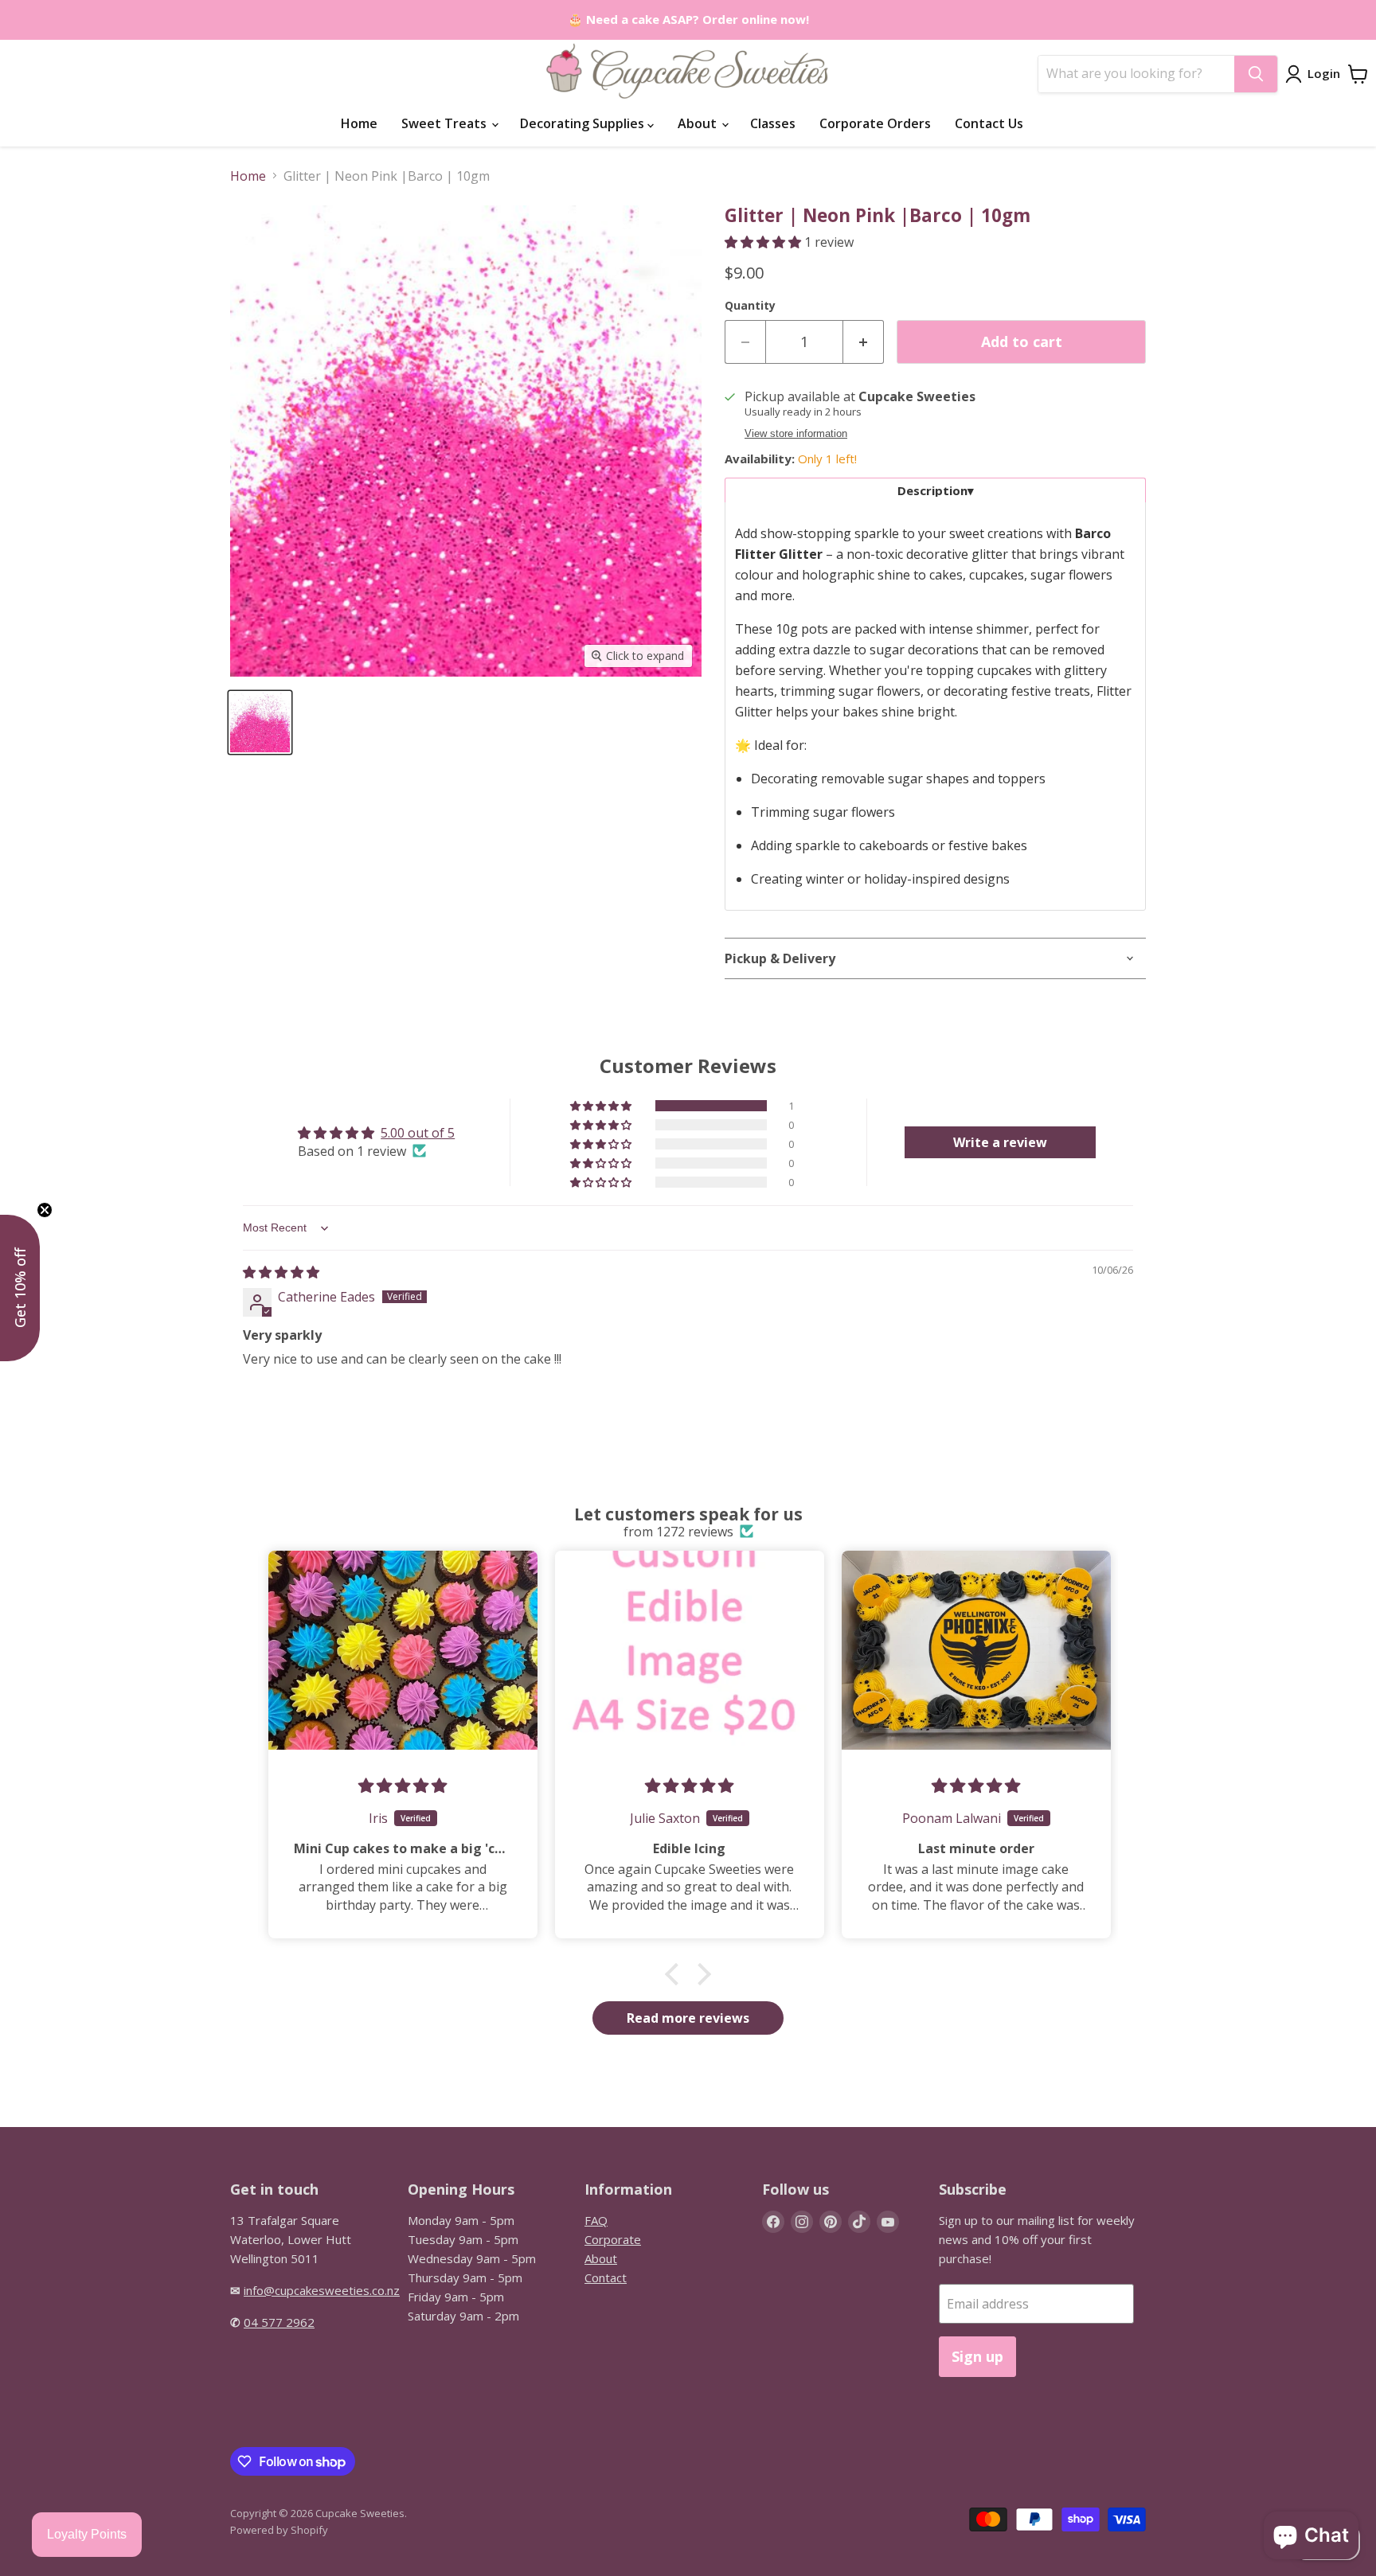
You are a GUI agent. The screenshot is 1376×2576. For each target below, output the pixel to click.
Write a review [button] (1000, 1142)
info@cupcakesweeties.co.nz (322, 2290)
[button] (764, 242)
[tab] (935, 490)
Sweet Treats (446, 123)
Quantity (750, 306)
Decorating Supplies (584, 123)
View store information (796, 434)
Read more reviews (688, 2018)
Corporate (613, 2239)
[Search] (1256, 74)
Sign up (977, 2356)
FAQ (596, 2220)
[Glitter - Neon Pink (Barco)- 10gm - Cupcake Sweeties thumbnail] (260, 722)
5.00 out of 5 (418, 1133)
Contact (606, 2277)
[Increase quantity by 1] (864, 342)
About (699, 123)
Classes (773, 123)
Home (359, 123)
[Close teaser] (45, 1210)
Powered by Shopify (279, 2530)
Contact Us (989, 123)
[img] (281, 1272)
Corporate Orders (875, 123)
